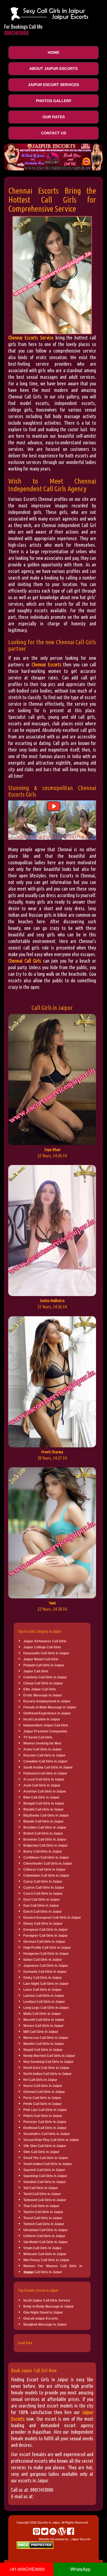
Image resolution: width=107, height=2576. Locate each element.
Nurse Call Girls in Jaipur (43, 2086)
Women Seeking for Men (42, 1743)
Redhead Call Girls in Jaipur (45, 2128)
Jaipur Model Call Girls (41, 1659)
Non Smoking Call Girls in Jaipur (48, 2062)
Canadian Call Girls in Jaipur (45, 1761)
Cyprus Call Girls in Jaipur (44, 1888)
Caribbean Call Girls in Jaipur (46, 1858)
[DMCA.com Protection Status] (35, 2544)
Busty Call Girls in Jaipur (43, 1852)
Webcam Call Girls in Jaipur (45, 2254)
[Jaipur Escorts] (55, 13)
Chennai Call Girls (25, 961)
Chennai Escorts (47, 664)
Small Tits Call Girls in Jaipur (46, 2158)
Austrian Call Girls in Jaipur (45, 1791)
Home (54, 52)
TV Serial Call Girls (38, 1737)
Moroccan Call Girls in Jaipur (46, 2038)
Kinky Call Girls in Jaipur (43, 1978)
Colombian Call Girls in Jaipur (46, 1876)
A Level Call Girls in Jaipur (44, 1779)
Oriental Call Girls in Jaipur (44, 2092)
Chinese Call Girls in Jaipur (44, 1870)
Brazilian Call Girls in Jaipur (45, 1827)
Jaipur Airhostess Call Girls (45, 1641)
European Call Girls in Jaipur (46, 1930)
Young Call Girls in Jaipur (43, 2272)
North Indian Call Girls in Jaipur (47, 2074)
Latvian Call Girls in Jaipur (44, 1996)
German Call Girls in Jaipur (44, 1942)
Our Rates (54, 117)
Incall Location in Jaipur (42, 1719)
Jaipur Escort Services (54, 85)
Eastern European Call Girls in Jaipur (52, 1918)
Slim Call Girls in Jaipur (41, 2152)
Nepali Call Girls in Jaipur (43, 2050)
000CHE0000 (16, 33)
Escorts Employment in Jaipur (47, 1701)
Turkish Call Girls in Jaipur (44, 2224)
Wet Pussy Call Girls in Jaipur (46, 2260)
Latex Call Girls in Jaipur (42, 1990)
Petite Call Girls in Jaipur (43, 2104)
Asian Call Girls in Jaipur (43, 1749)
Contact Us (54, 133)
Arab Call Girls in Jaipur (42, 1785)
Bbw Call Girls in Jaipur (41, 1797)
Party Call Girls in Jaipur (42, 2098)
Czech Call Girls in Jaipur (43, 1894)
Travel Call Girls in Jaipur (43, 2218)
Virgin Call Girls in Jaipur (43, 2248)
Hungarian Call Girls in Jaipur (46, 1954)
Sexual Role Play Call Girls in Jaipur (51, 2140)
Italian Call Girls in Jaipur (43, 1960)
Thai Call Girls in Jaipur (41, 2206)
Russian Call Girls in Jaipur (44, 1755)
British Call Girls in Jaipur (43, 1833)
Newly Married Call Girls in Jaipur (49, 2056)
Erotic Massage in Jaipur (43, 1695)
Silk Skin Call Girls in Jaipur (45, 2146)
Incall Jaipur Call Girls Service (47, 2300)
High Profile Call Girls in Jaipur (47, 1948)
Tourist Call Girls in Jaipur (43, 2212)
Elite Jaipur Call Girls (40, 1689)
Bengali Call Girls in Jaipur (44, 1803)
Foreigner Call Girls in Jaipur (46, 1936)
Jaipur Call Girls (36, 1671)
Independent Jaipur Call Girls (46, 1725)
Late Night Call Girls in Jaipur (46, 1984)
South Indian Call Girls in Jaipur (48, 2164)
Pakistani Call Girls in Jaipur (45, 1773)
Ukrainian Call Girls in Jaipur (46, 2230)
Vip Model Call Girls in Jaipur (46, 2242)
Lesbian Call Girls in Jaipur (44, 2002)
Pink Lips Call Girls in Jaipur (45, 2110)
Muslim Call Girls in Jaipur (44, 2044)
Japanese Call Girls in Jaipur (46, 1966)
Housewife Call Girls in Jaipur (46, 1653)
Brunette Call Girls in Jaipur (45, 1839)
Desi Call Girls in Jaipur (42, 1900)
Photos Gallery (54, 101)
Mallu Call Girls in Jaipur (42, 2014)
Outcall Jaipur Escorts (41, 2318)
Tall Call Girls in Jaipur (41, 2188)
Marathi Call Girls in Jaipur (44, 2020)
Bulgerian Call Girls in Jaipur (46, 1846)
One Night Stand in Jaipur (43, 2312)
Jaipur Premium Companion (45, 1731)
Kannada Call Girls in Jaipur (45, 1972)
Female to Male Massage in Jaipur (50, 1707)
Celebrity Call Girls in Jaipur (45, 1677)
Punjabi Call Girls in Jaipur (44, 1665)
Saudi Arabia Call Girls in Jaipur (48, 1767)
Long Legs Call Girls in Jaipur (46, 2008)
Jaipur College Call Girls (42, 1647)
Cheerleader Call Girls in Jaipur (48, 1864)
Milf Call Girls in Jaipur (41, 2032)
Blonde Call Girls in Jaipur (43, 1821)
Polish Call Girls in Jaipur (43, 2116)
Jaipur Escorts (81, 2539)
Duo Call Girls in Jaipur (41, 1906)
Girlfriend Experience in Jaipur (47, 1713)
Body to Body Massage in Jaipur (49, 2306)
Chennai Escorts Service (31, 338)
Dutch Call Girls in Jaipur (43, 1912)
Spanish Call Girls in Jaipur (44, 2170)
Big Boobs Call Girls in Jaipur (46, 1815)
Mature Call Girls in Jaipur (43, 2026)
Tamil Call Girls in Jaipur (42, 2194)
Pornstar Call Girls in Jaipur (45, 2122)
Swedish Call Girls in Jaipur (45, 2182)
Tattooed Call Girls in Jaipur (45, 2200)
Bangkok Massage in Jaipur (45, 2324)
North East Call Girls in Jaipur (46, 2068)
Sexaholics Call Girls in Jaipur (47, 2134)
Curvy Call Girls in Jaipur (43, 1882)
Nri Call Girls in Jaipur (40, 2080)
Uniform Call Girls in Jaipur (44, 2236)
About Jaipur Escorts (54, 69)
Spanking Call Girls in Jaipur (45, 2176)
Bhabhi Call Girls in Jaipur (43, 1809)
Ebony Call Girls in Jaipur (43, 1924)
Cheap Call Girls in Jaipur (43, 1683)
